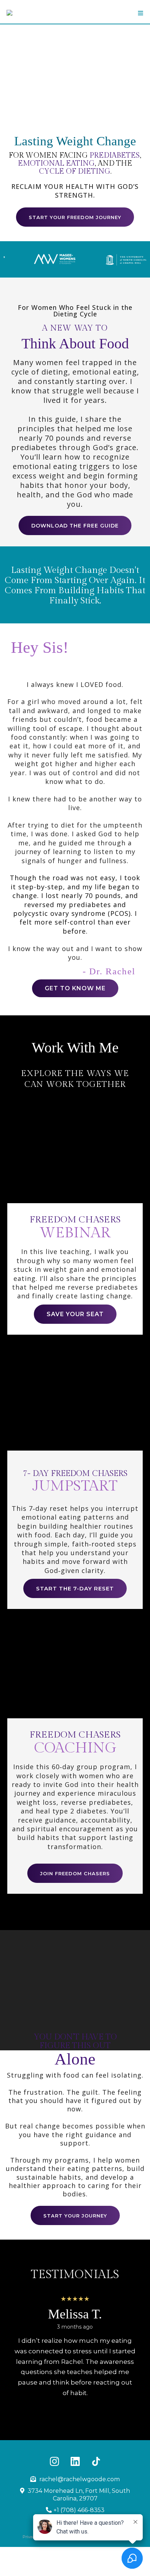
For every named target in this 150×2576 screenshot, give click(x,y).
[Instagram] (54, 2461)
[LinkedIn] (75, 2461)
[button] (140, 13)
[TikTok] (96, 2461)
